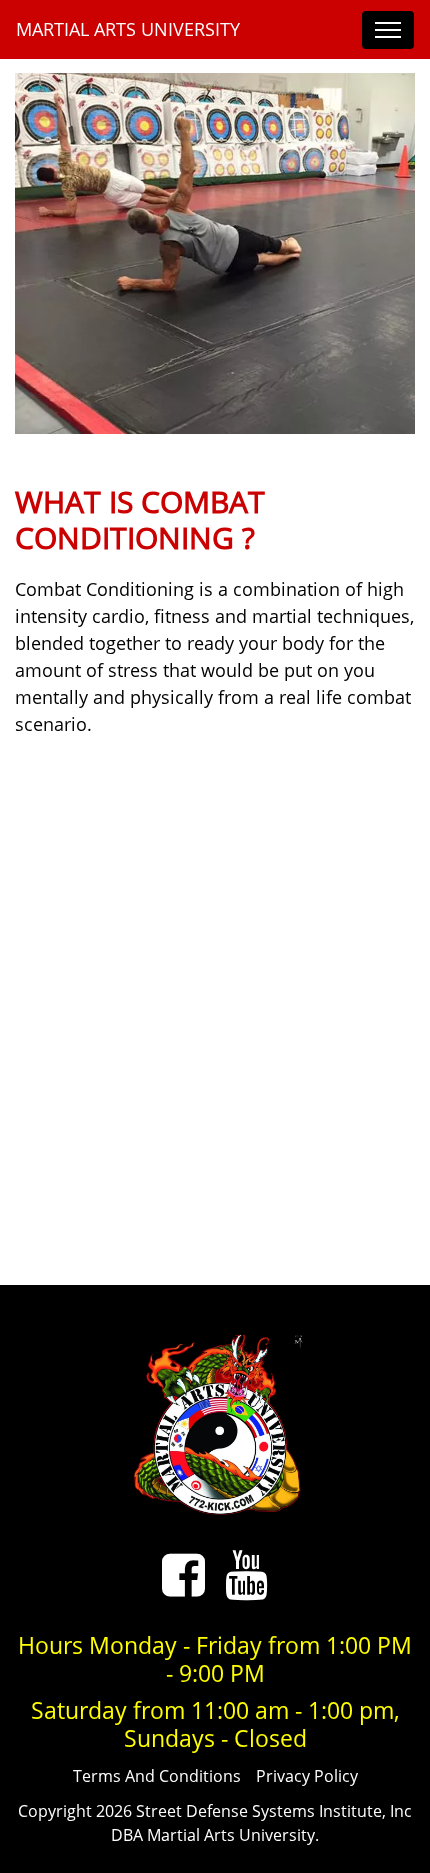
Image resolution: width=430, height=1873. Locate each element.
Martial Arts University (128, 29)
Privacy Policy (307, 1776)
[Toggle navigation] (388, 30)
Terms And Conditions (157, 1776)
